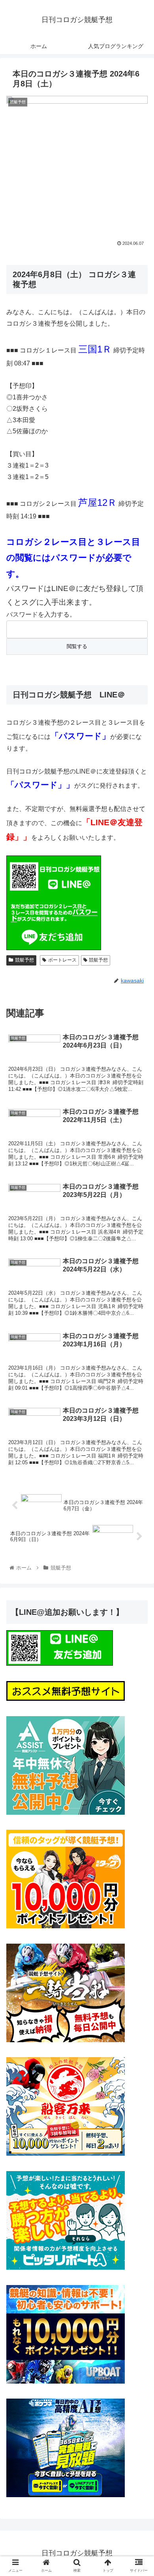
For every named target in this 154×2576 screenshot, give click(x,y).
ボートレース (62, 960)
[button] (138, 1397)
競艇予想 (24, 960)
